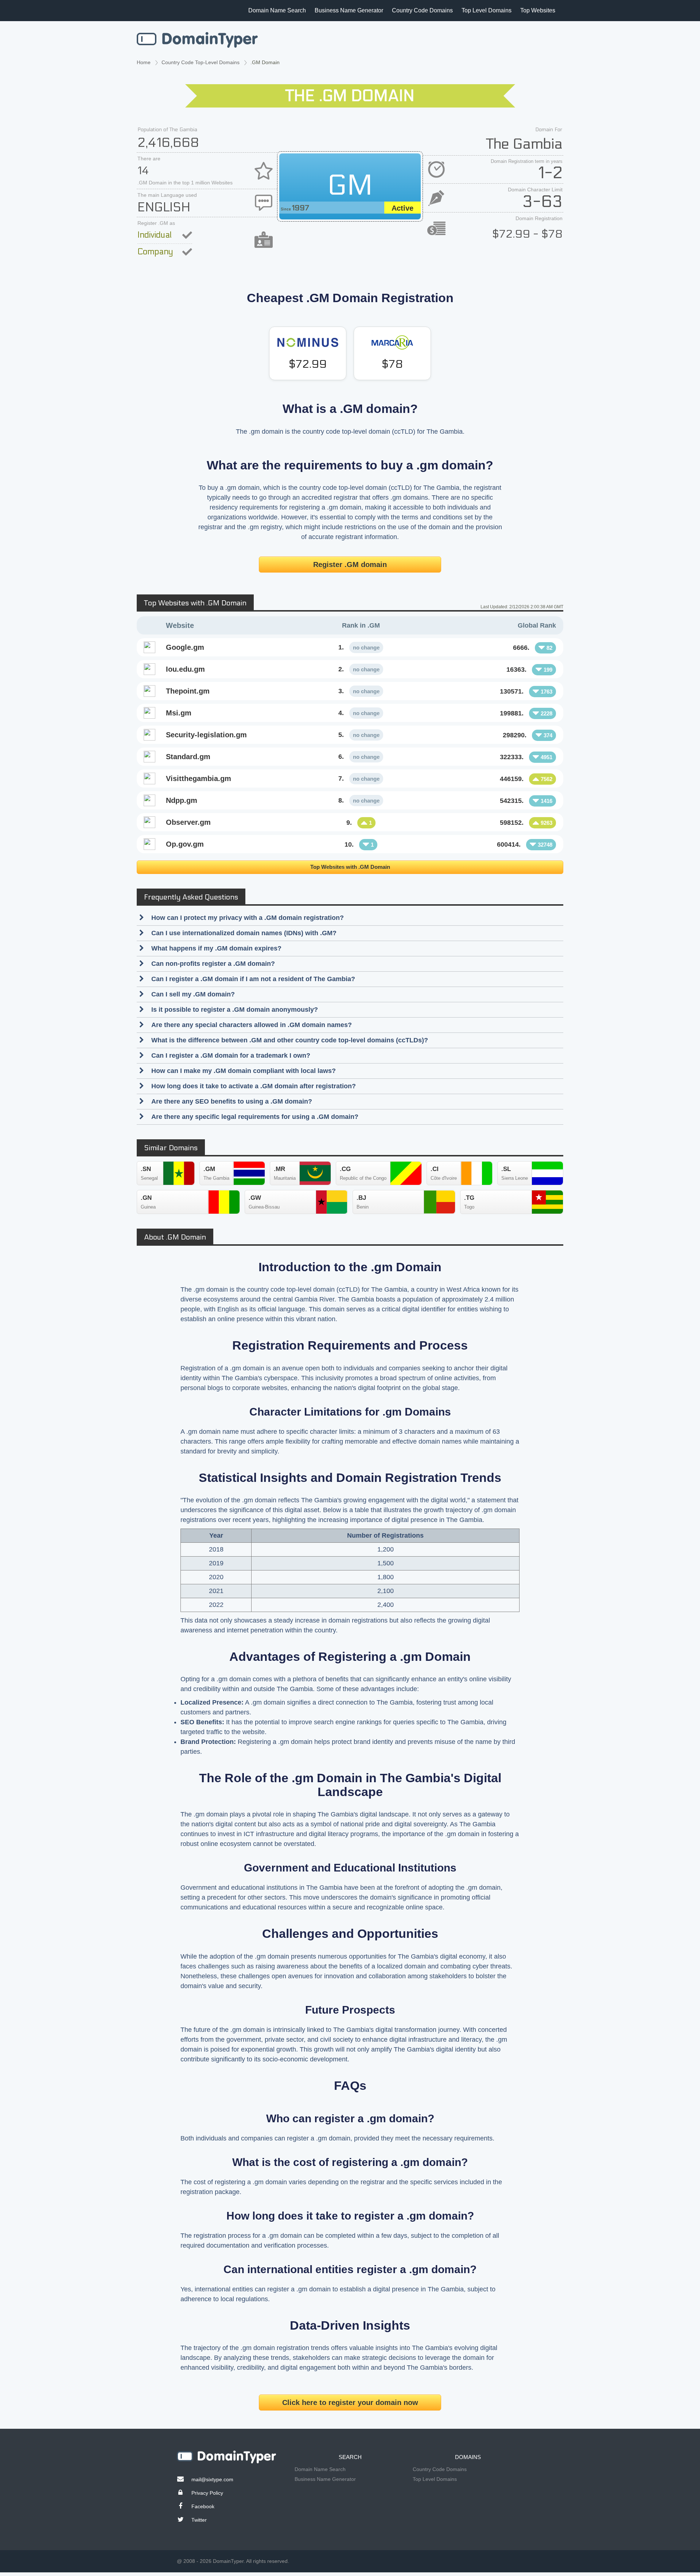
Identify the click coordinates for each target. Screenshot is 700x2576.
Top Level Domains (487, 10)
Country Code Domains (422, 10)
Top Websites (538, 10)
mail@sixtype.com (212, 2479)
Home (144, 62)
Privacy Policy (207, 2493)
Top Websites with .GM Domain (350, 867)
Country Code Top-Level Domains (201, 62)
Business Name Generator (349, 10)
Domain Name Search (277, 10)
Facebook (203, 2506)
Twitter (199, 2520)
